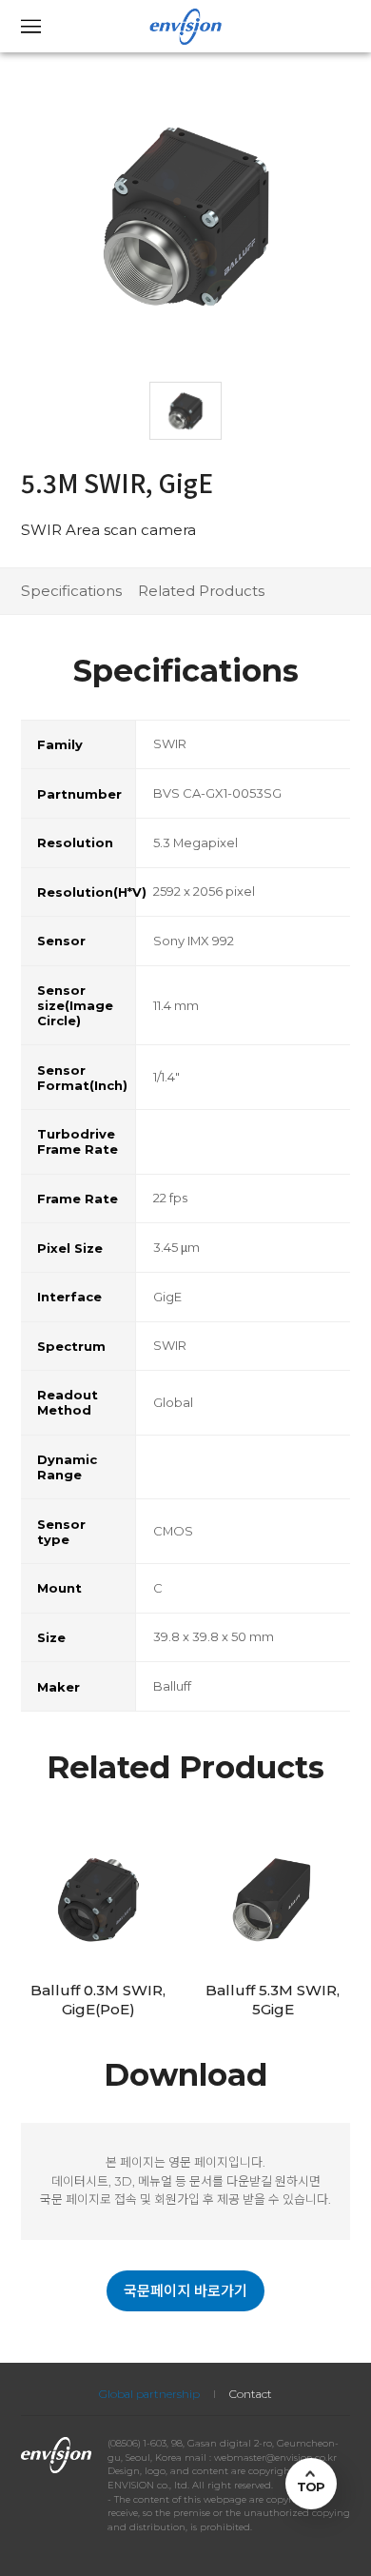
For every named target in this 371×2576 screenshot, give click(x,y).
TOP (311, 2487)
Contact (251, 2394)
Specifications (71, 591)
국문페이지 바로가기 (185, 2291)
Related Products (201, 591)
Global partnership (149, 2394)
